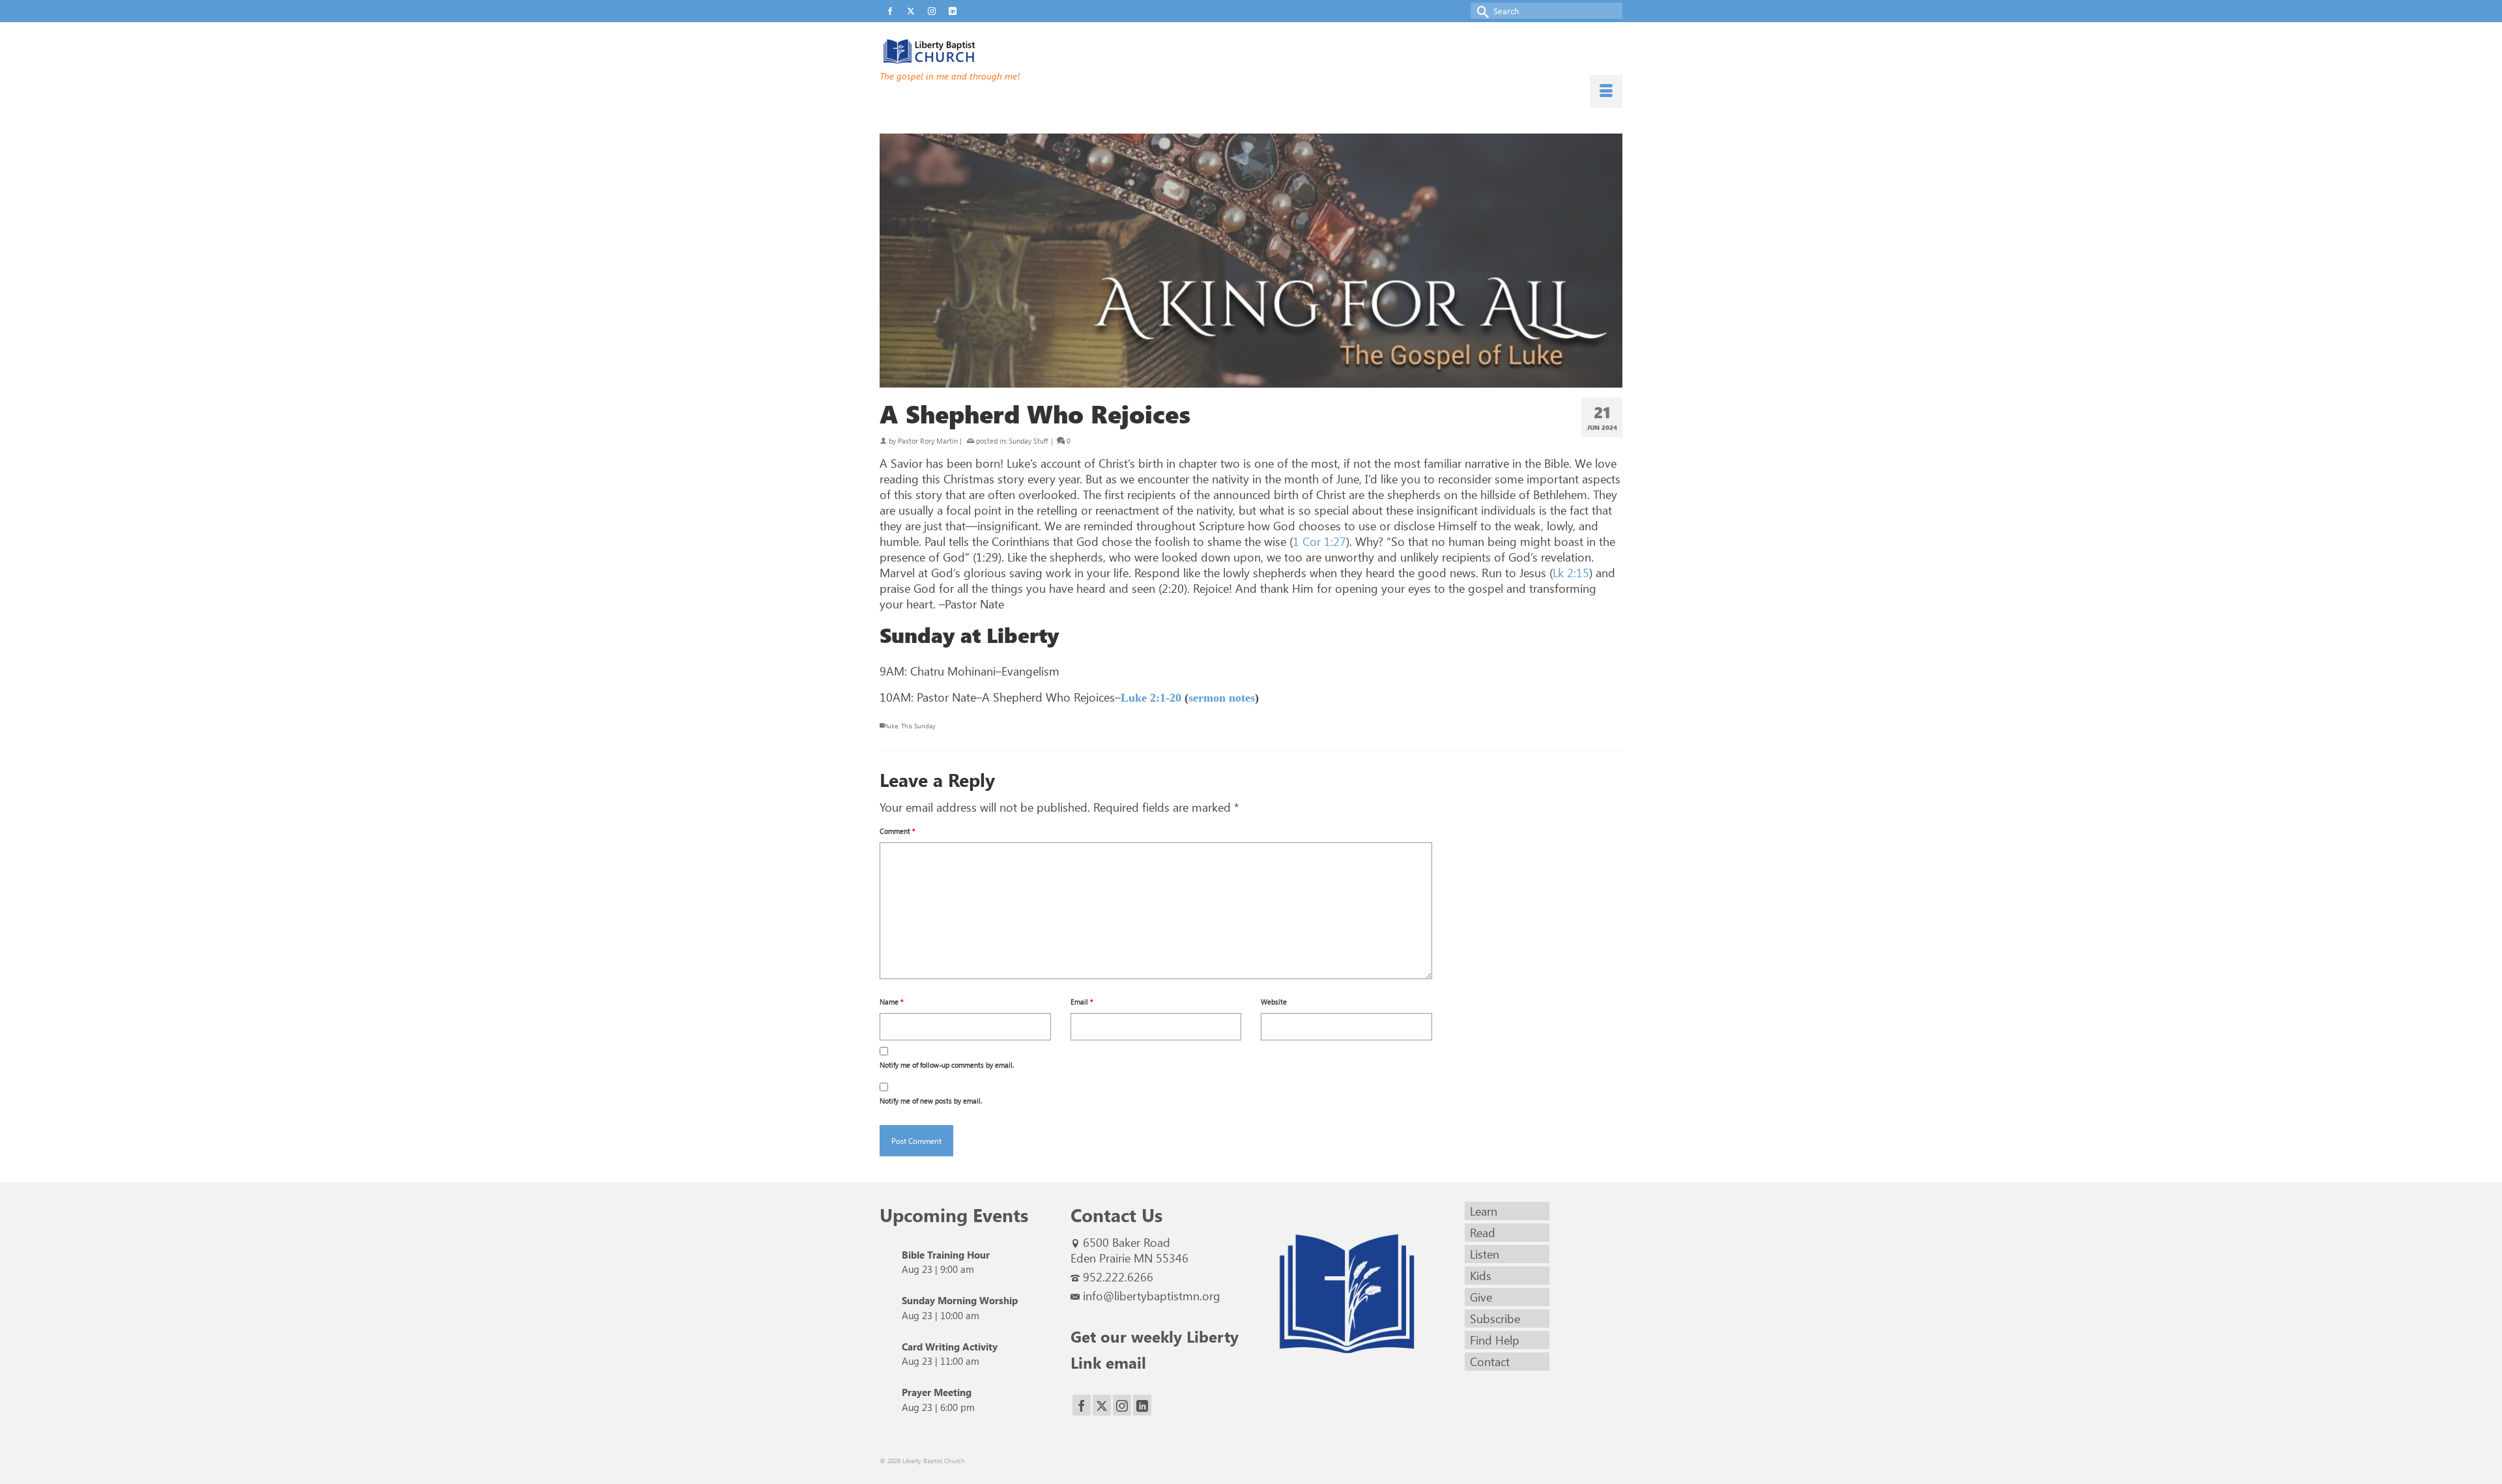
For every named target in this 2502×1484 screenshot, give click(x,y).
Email (1082, 1002)
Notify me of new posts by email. (931, 1101)
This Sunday (918, 726)
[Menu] (1606, 91)
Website (1274, 1002)
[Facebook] (1082, 1406)
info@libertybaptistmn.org (1152, 1296)
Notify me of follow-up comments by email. (947, 1065)
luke (892, 726)
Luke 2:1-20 (1151, 698)
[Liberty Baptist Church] (997, 51)
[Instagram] (1122, 1406)
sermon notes (1222, 698)
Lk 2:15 (1571, 573)
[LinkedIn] (1142, 1406)
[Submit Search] (1480, 11)
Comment (898, 831)
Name (892, 1002)
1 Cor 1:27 (1319, 541)
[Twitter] (1102, 1406)
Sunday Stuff (1028, 441)
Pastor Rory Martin (928, 441)
